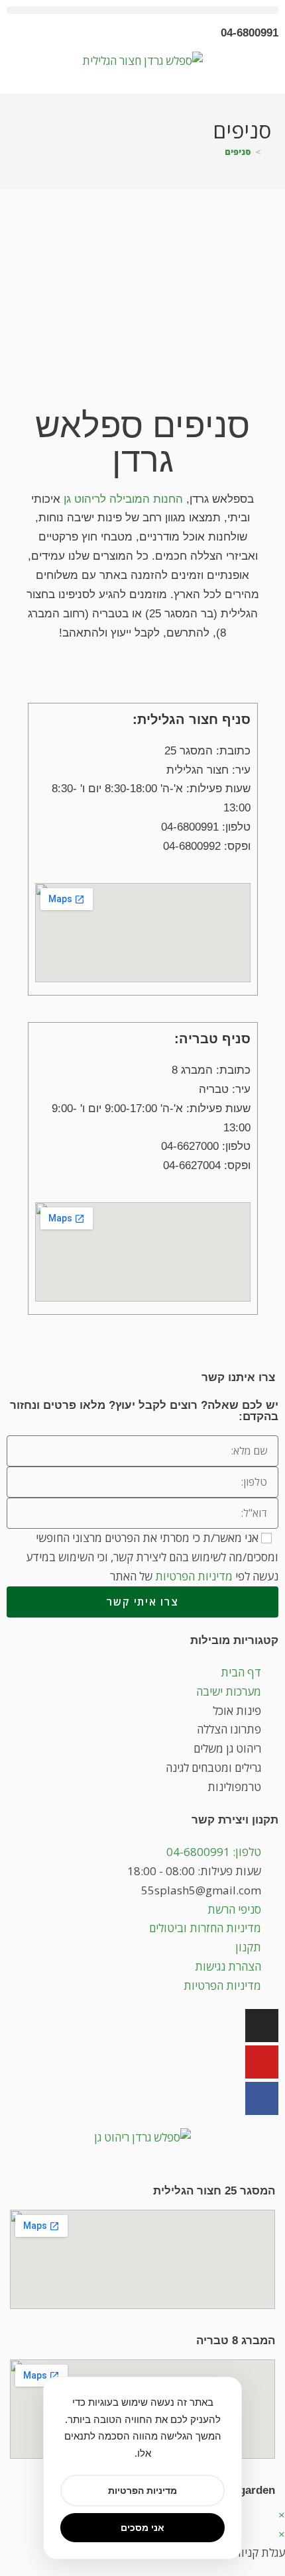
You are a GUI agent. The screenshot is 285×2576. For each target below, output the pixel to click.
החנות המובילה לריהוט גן (123, 499)
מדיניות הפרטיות (194, 1576)
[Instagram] (262, 2026)
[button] (142, 10)
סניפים (238, 152)
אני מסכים (142, 2527)
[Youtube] (262, 2062)
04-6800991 (250, 33)
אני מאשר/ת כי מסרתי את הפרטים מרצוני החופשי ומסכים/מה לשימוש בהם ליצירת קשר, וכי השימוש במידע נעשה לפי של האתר (152, 1557)
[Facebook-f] (262, 2098)
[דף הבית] (268, 152)
